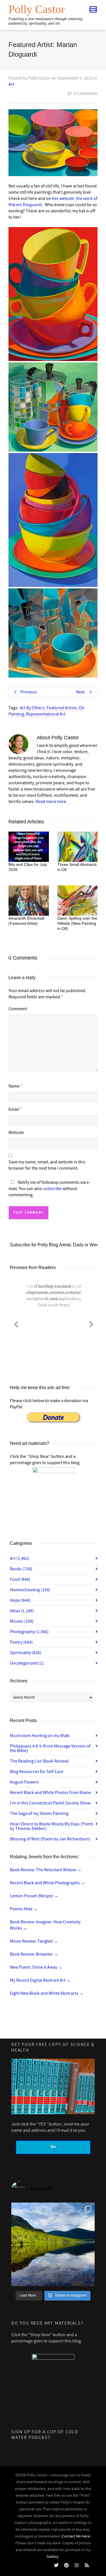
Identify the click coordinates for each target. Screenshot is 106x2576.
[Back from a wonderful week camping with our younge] (53, 2244)
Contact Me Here (76, 2536)
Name (14, 1086)
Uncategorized (27, 1663)
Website (16, 1133)
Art (11, 84)
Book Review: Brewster (34, 1954)
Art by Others (32, 708)
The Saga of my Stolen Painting (39, 1814)
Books (21, 1569)
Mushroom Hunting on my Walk (40, 1736)
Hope (20, 1600)
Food (20, 1579)
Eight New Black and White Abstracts (47, 1993)
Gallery (53, 2557)
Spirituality (26, 1653)
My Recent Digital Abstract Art (40, 1980)
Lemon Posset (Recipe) (34, 1896)
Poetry (21, 1642)
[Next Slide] (91, 1323)
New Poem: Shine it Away (36, 1967)
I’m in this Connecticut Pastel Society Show (50, 1803)
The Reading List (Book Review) (39, 1761)
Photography (29, 1632)
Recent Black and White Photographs (47, 1883)
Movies (22, 1621)
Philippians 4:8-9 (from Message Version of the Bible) (50, 1748)
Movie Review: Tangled (34, 1941)
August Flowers (24, 1782)
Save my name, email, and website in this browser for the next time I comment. (47, 1165)
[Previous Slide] (16, 1323)
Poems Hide (24, 1909)
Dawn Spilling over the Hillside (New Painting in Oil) (77, 923)
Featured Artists (62, 708)
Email (14, 1109)
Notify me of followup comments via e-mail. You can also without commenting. (49, 1189)
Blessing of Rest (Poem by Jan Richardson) (50, 1839)
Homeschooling (30, 1590)
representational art (46, 714)
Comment (18, 1009)
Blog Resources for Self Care (37, 1772)
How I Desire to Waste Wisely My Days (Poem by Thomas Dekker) (51, 1826)
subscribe (52, 1189)
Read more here (51, 802)
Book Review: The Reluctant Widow (46, 1870)
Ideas (22, 1611)
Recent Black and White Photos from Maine (50, 1793)
